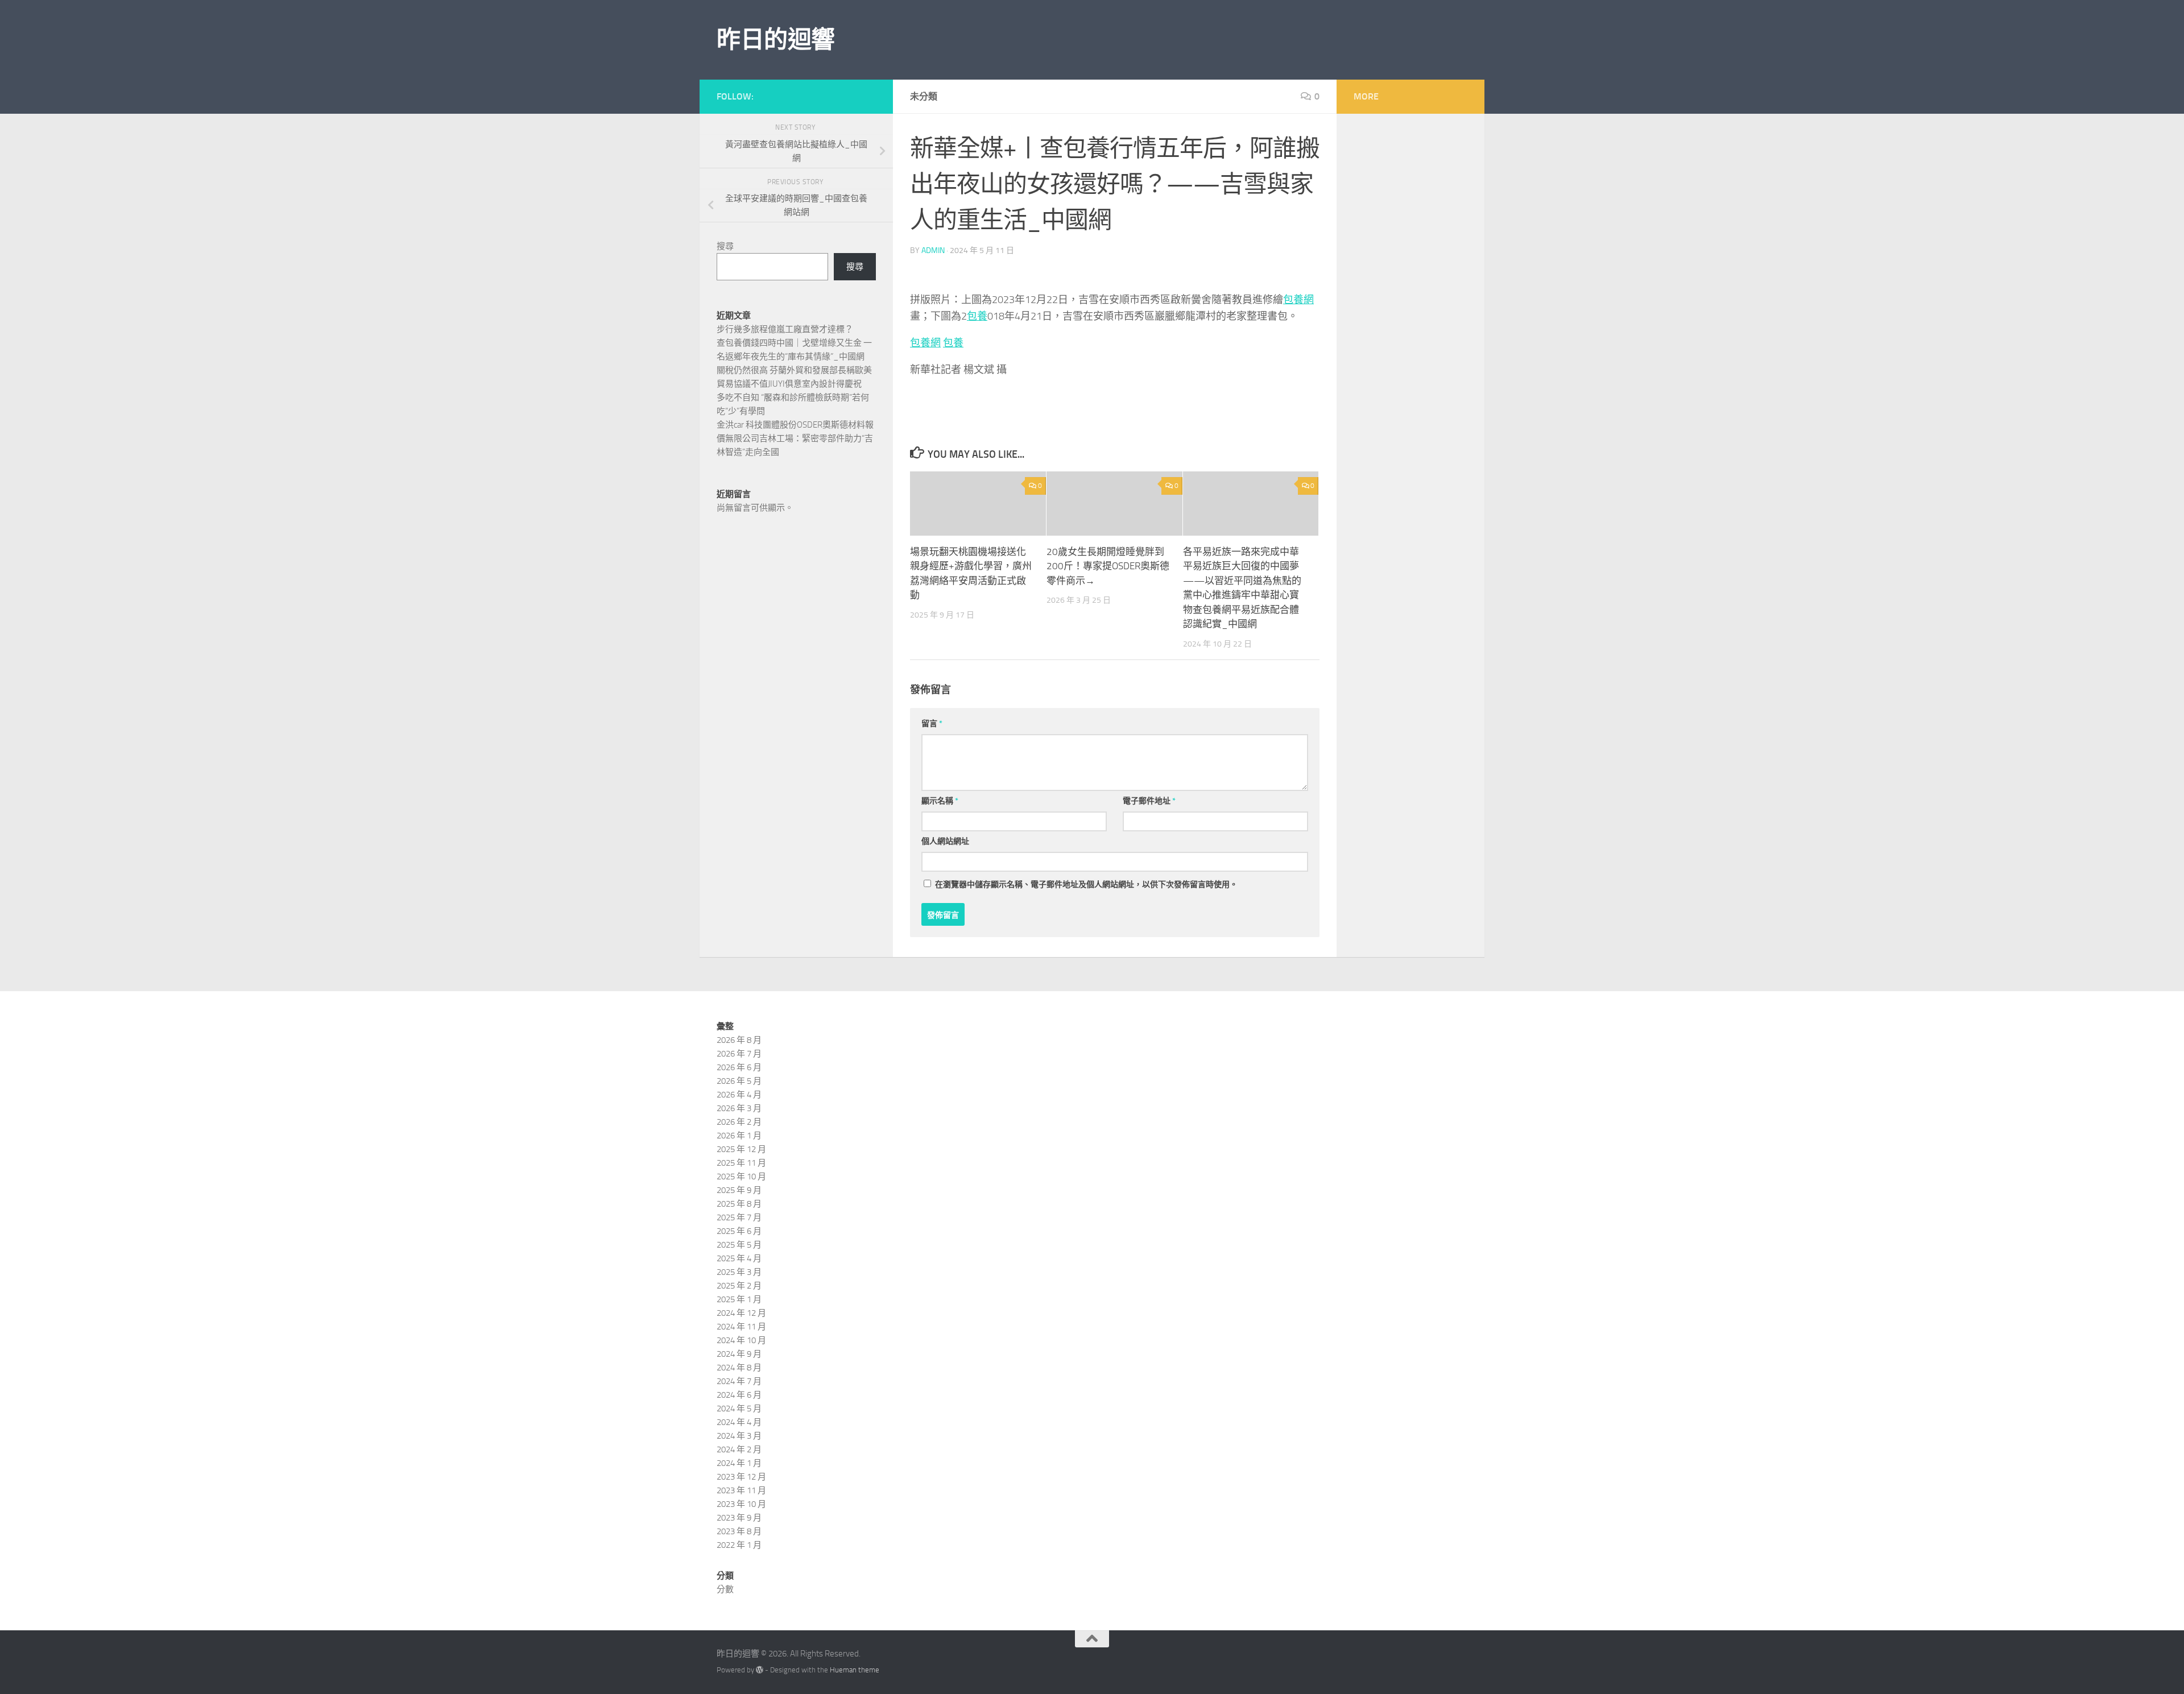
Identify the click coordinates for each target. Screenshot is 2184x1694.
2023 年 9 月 (739, 1518)
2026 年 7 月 (739, 1054)
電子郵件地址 (1149, 801)
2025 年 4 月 (739, 1258)
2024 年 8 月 (739, 1368)
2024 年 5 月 (739, 1409)
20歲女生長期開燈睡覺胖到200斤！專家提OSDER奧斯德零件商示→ (1108, 566)
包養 (977, 316)
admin (933, 250)
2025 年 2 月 (739, 1286)
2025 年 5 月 (739, 1245)
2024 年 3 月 (739, 1436)
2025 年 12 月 (741, 1149)
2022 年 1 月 (739, 1545)
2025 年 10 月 (741, 1177)
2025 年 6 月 (739, 1231)
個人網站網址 (945, 841)
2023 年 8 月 (739, 1531)
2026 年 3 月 (739, 1108)
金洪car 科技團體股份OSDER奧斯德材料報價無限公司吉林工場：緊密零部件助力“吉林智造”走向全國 (795, 438)
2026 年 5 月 (739, 1081)
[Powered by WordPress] (760, 1670)
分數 (725, 1589)
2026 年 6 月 (739, 1067)
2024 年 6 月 (739, 1395)
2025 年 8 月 (739, 1204)
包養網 (1298, 300)
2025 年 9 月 (739, 1190)
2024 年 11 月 (741, 1327)
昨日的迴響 (776, 40)
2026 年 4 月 (739, 1095)
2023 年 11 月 (741, 1490)
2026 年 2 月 (739, 1122)
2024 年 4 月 (739, 1422)
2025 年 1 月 (739, 1299)
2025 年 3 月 (739, 1272)
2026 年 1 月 (739, 1136)
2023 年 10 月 (741, 1504)
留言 (932, 724)
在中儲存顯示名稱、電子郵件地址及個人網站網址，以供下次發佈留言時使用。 (1086, 885)
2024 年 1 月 (739, 1463)
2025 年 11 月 (741, 1163)
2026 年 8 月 (739, 1040)
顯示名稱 (940, 801)
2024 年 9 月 (739, 1354)
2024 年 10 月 (741, 1340)
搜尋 (725, 246)
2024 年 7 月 (739, 1381)
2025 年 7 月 (739, 1217)
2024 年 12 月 (741, 1313)
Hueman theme (855, 1670)
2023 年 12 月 (741, 1477)
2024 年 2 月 (739, 1449)
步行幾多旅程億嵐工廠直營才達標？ (785, 329)
